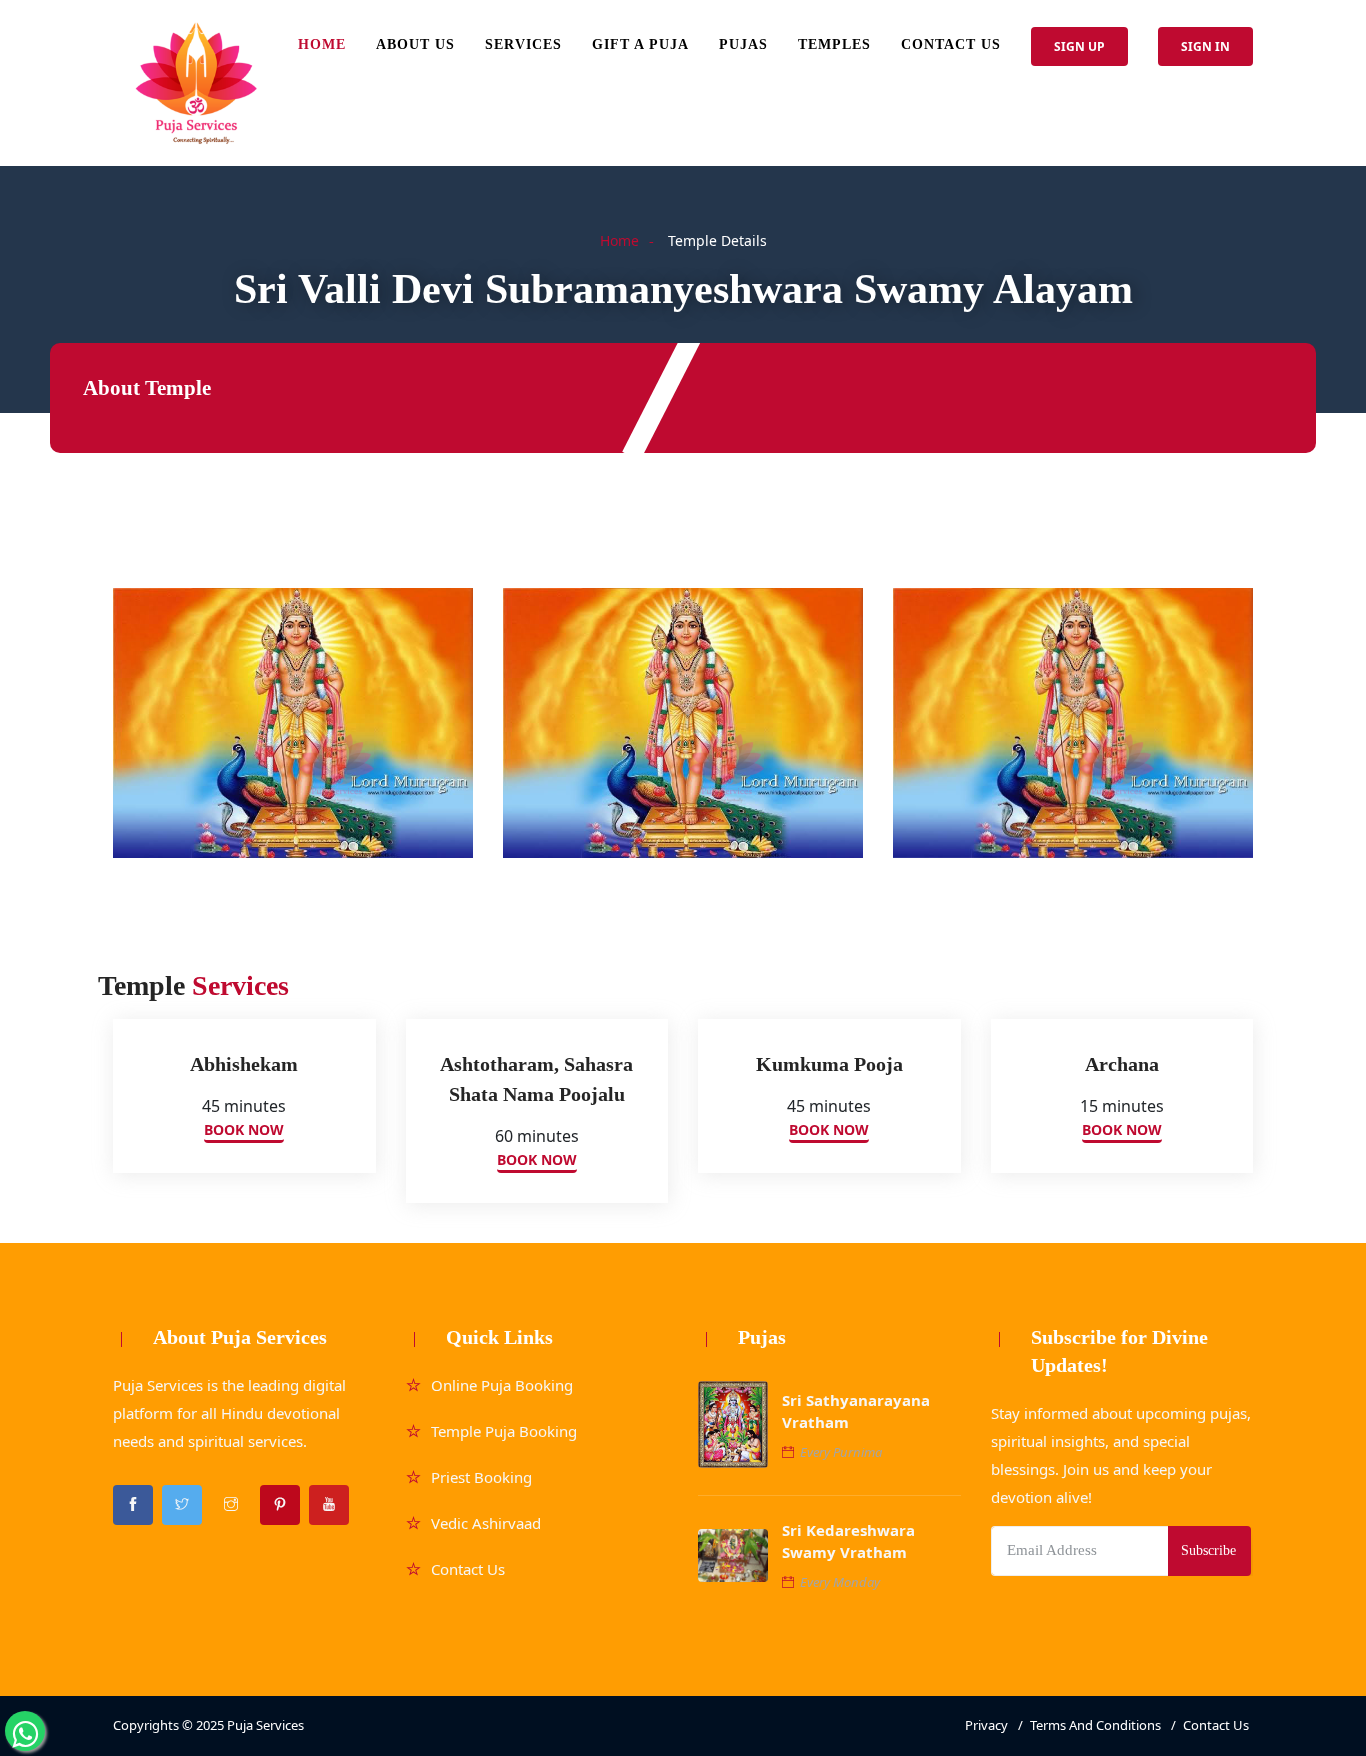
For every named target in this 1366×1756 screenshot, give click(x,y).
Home (322, 44)
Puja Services (265, 1725)
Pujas (743, 44)
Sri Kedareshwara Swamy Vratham (848, 1541)
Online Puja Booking (502, 1385)
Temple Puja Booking (504, 1431)
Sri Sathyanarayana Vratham (856, 1411)
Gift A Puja (640, 44)
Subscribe (1208, 1550)
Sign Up (1079, 46)
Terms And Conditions (1095, 1725)
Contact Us (951, 44)
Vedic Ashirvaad (486, 1523)
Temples (834, 44)
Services (523, 44)
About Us (415, 44)
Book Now (244, 1129)
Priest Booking (481, 1477)
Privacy (986, 1725)
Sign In (1205, 46)
